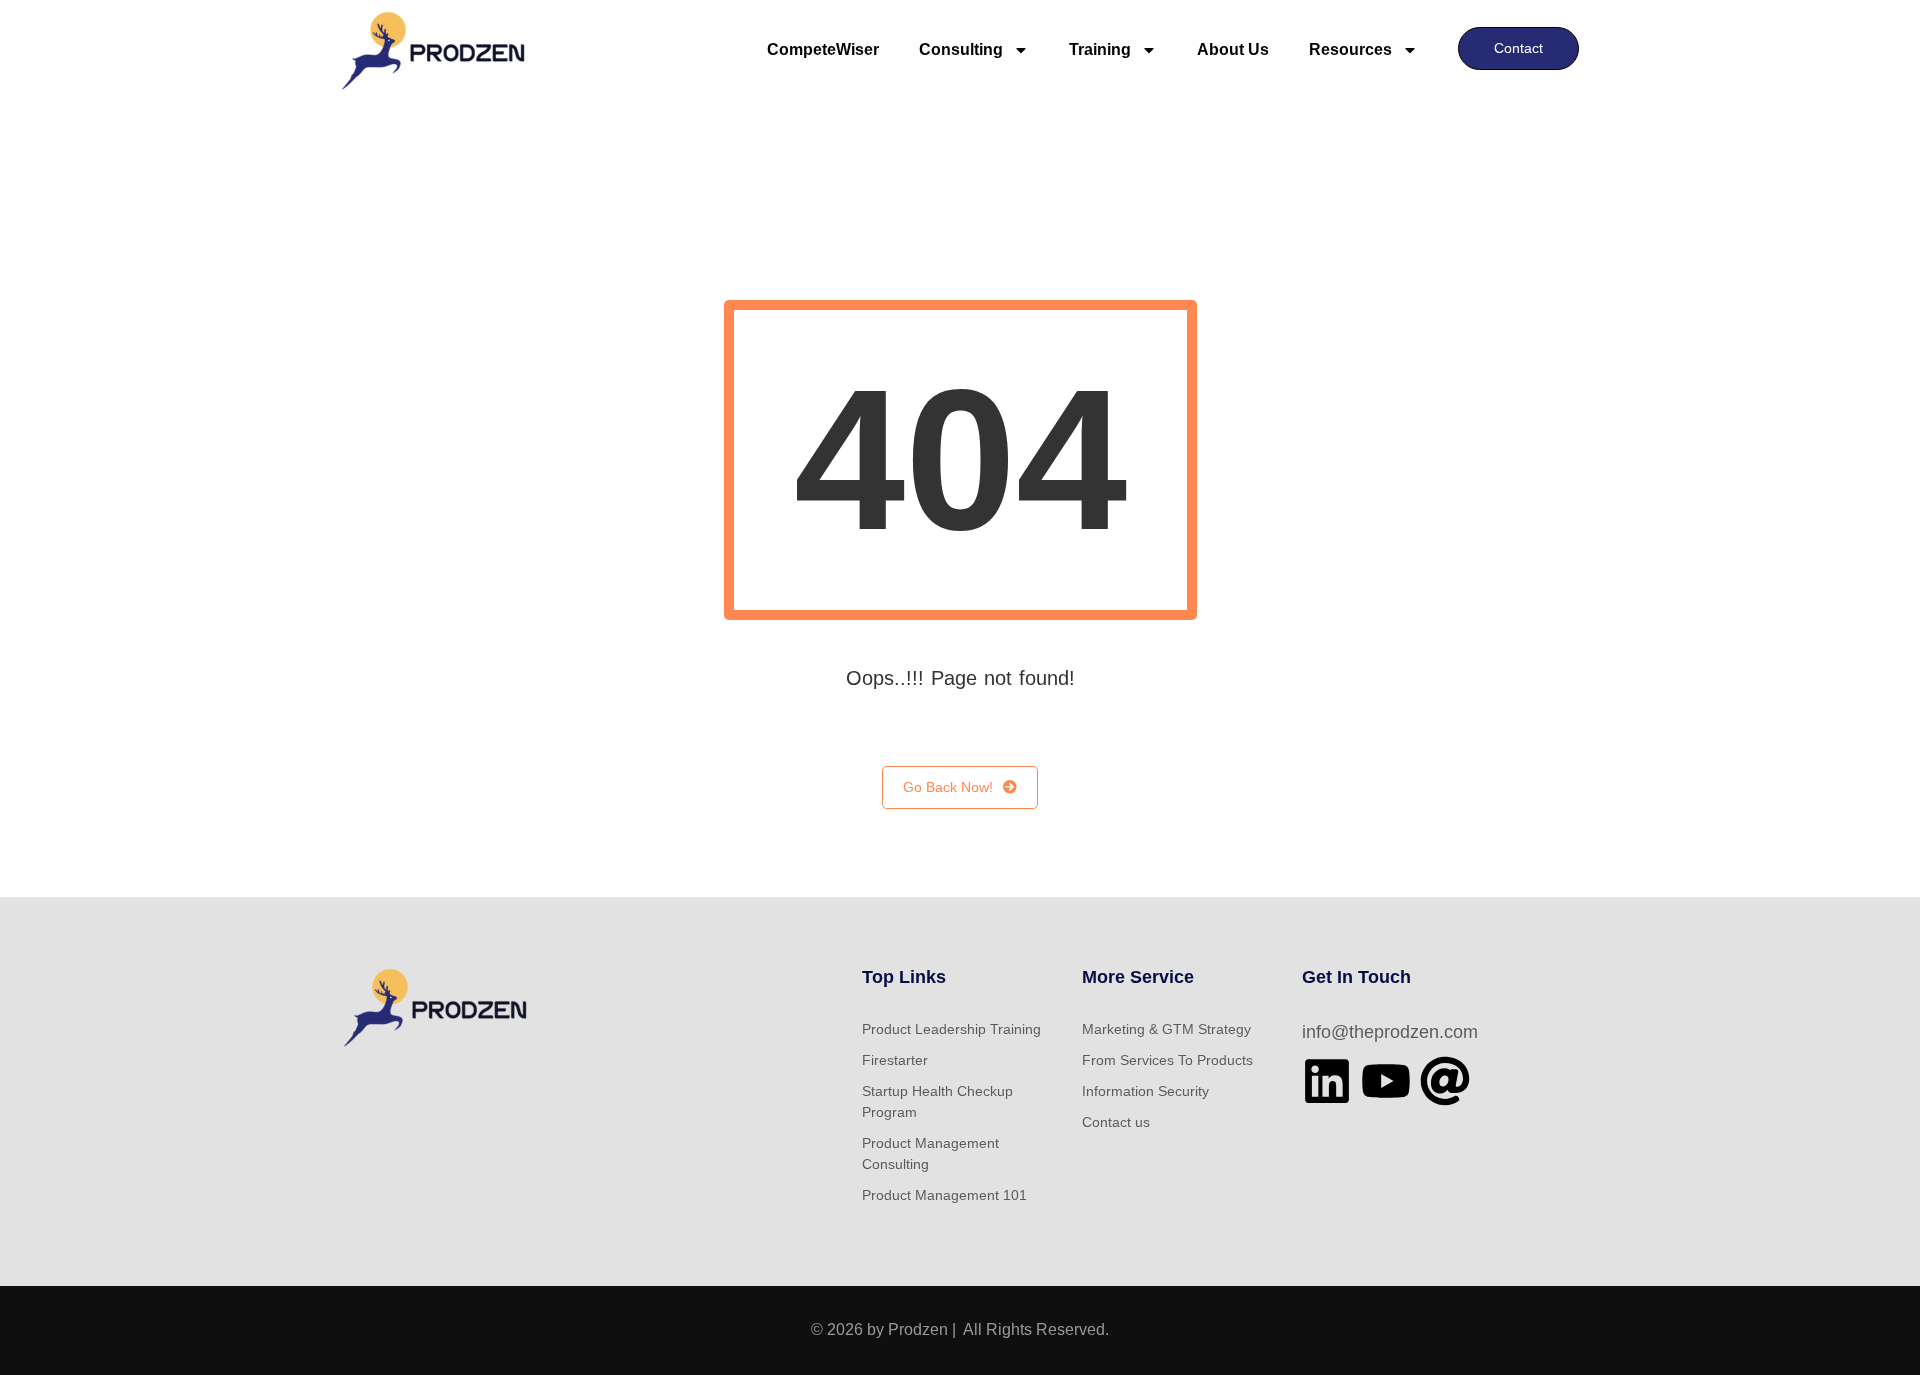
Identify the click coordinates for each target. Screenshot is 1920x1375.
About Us (1233, 49)
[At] (1445, 1081)
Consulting (961, 49)
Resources (1350, 49)
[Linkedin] (1327, 1081)
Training (1100, 49)
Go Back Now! (948, 787)
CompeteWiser (823, 49)
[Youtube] (1386, 1081)
